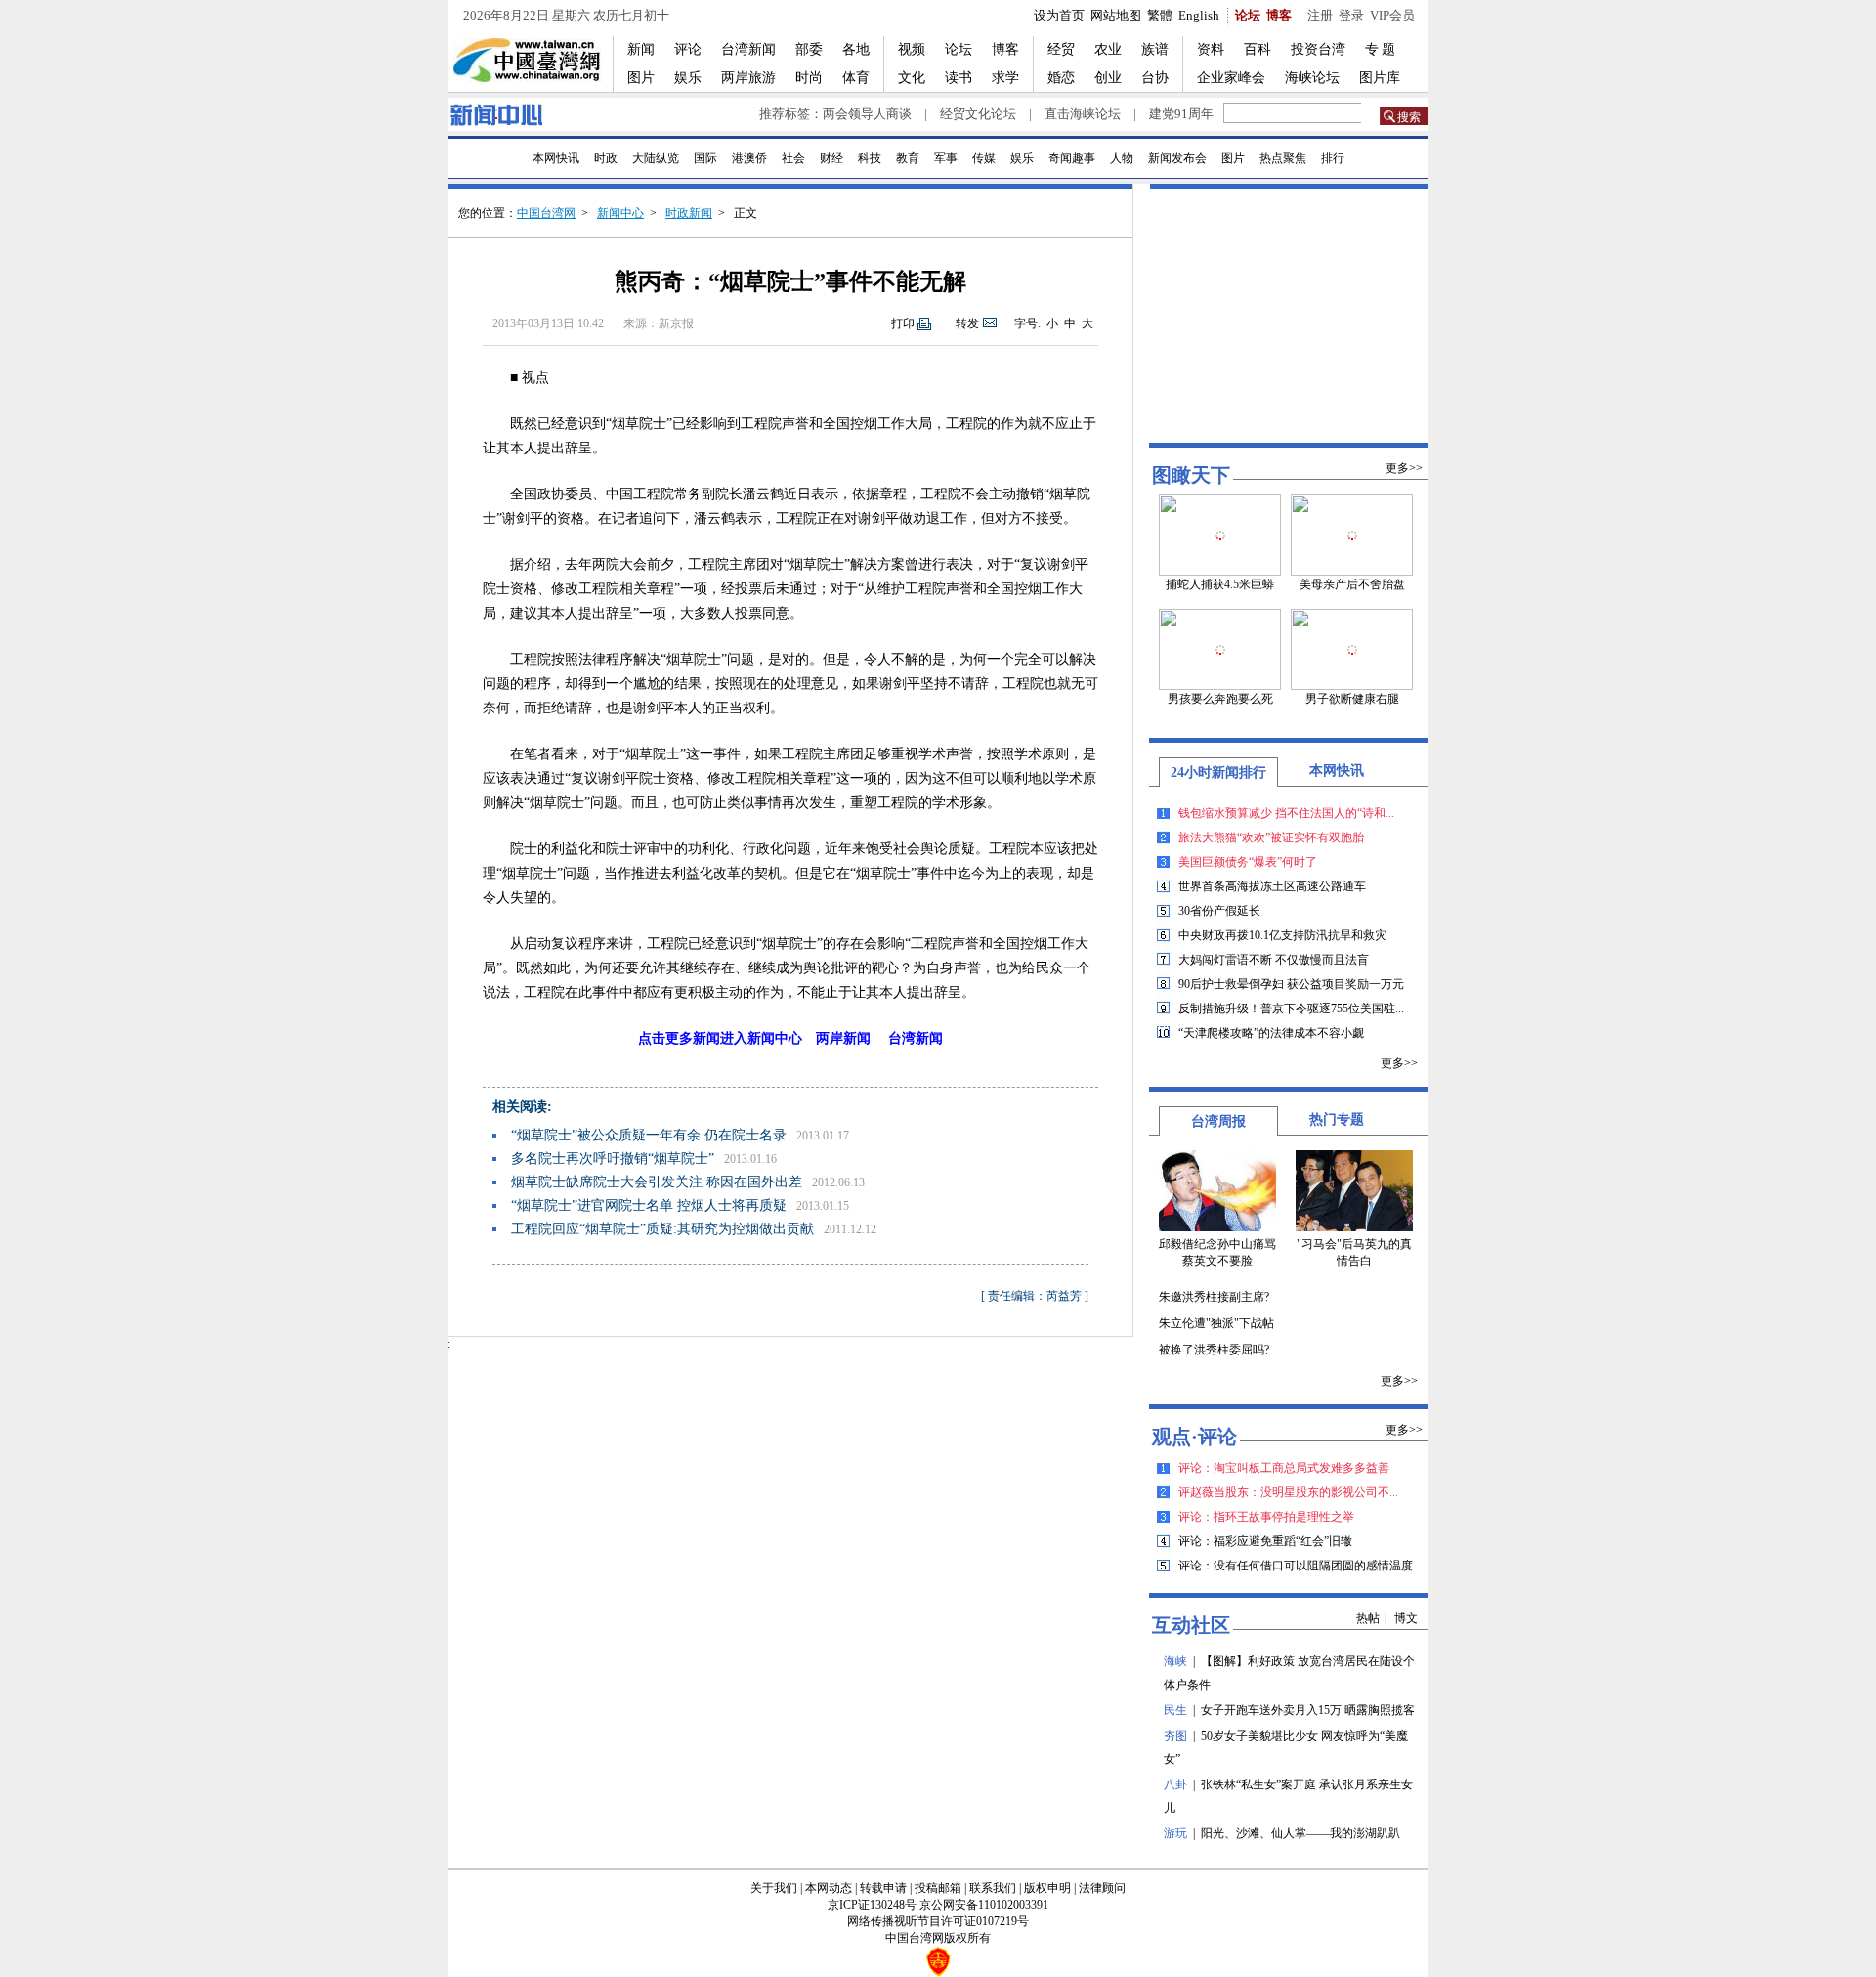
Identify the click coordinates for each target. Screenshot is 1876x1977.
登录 (1351, 15)
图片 (641, 78)
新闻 (641, 49)
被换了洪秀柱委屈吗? (1214, 1350)
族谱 (1155, 49)
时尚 (809, 78)
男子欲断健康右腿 (1352, 699)
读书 (959, 78)
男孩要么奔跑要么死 (1220, 699)
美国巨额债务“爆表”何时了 (1248, 862)
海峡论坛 (1312, 78)
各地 (856, 49)
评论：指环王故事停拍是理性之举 (1266, 1517)
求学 (1005, 78)
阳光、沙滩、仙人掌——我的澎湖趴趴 (1300, 1833)
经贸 (1061, 49)
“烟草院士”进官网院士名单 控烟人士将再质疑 (649, 1205)
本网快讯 (556, 158)
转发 (967, 323)
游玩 (1175, 1833)
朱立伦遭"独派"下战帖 (1216, 1323)
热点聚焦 (1283, 158)
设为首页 (1059, 15)
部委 (809, 49)
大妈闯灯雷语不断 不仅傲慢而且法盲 (1274, 960)
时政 (606, 158)
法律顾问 (1102, 1888)
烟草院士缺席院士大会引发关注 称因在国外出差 (657, 1182)
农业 (1108, 49)
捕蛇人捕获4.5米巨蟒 (1220, 584)
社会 (793, 158)
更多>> (1404, 468)
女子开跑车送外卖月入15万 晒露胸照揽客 (1308, 1710)
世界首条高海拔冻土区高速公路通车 (1272, 886)
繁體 (1160, 15)
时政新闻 (689, 213)
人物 (1122, 158)
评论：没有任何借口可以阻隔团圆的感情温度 (1296, 1566)
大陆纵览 (656, 158)
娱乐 (688, 78)
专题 (1382, 49)
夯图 (1175, 1736)
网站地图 (1116, 15)
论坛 (1248, 15)
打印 (903, 323)
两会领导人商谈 (867, 114)
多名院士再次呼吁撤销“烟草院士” (613, 1159)
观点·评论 (1194, 1437)
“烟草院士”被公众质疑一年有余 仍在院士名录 (649, 1135)
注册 (1320, 15)
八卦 (1175, 1784)
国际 (705, 158)
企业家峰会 (1231, 78)
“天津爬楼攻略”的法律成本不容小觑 (1271, 1033)
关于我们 (774, 1888)
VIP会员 (1392, 15)
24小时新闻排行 (1218, 773)
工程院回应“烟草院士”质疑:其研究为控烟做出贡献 (662, 1229)
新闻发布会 (1177, 158)
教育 (908, 158)
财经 (831, 158)
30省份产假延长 (1219, 911)
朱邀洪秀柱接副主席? (1214, 1297)
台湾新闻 (748, 49)
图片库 (1380, 78)
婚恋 (1061, 78)
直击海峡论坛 (1083, 114)
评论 (688, 49)
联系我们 (993, 1888)
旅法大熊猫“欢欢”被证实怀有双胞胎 (1271, 838)
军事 (946, 158)
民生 (1175, 1710)
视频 (912, 49)
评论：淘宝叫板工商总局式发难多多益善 (1284, 1468)
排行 (1333, 158)
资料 (1211, 49)
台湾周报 (1218, 1121)
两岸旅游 (748, 78)
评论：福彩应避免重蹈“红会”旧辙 (1265, 1541)
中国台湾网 (546, 213)
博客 (1279, 15)
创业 (1108, 78)
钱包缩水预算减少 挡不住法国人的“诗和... (1286, 813)
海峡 (1175, 1661)
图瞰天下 (1191, 475)
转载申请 (883, 1888)
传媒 (984, 158)
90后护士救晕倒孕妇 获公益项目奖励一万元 (1291, 984)
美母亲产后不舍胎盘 (1352, 584)
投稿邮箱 (938, 1888)
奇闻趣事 (1072, 158)
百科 (1258, 49)
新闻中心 (620, 213)
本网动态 (829, 1888)
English (1199, 15)
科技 (870, 158)
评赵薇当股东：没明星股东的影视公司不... (1288, 1492)
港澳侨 (749, 158)
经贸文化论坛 (978, 114)
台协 (1155, 78)
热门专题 (1337, 1119)
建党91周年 (1181, 114)
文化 (912, 78)
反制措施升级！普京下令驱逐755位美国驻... (1291, 1009)
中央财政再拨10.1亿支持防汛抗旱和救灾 (1282, 935)
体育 (856, 78)
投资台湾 (1318, 49)
